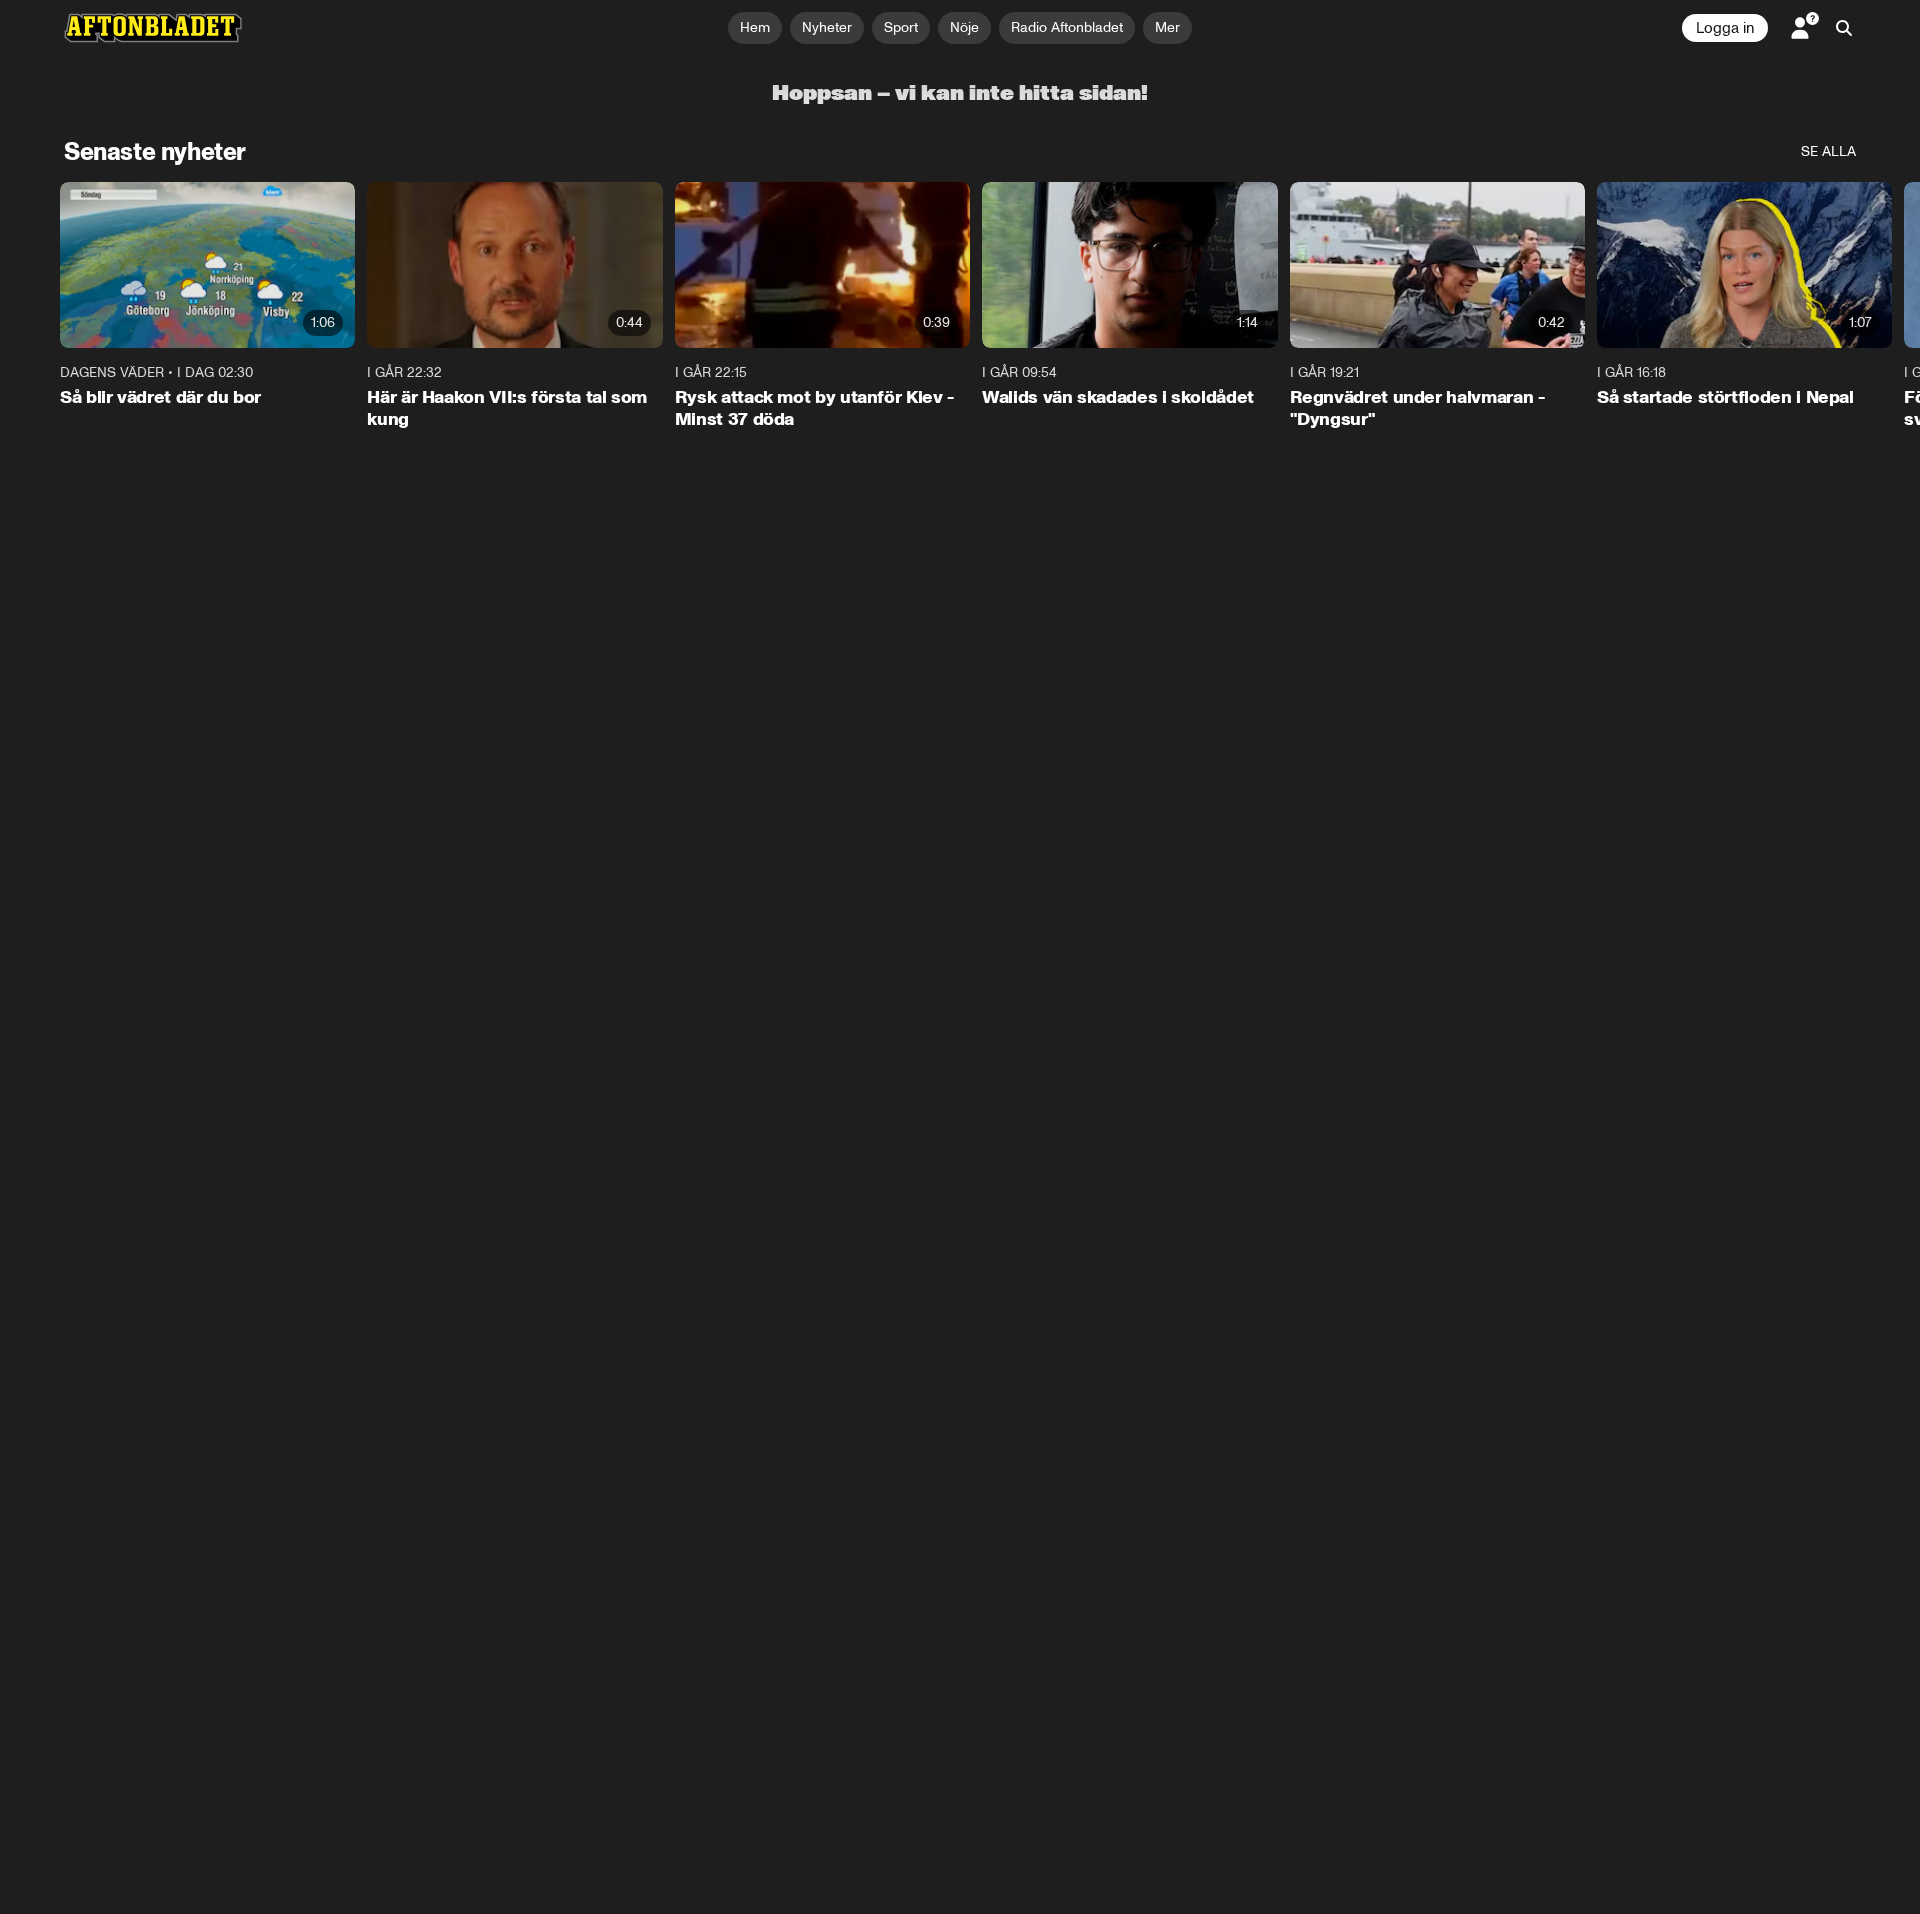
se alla (1828, 151)
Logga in (1725, 28)
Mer (1167, 27)
